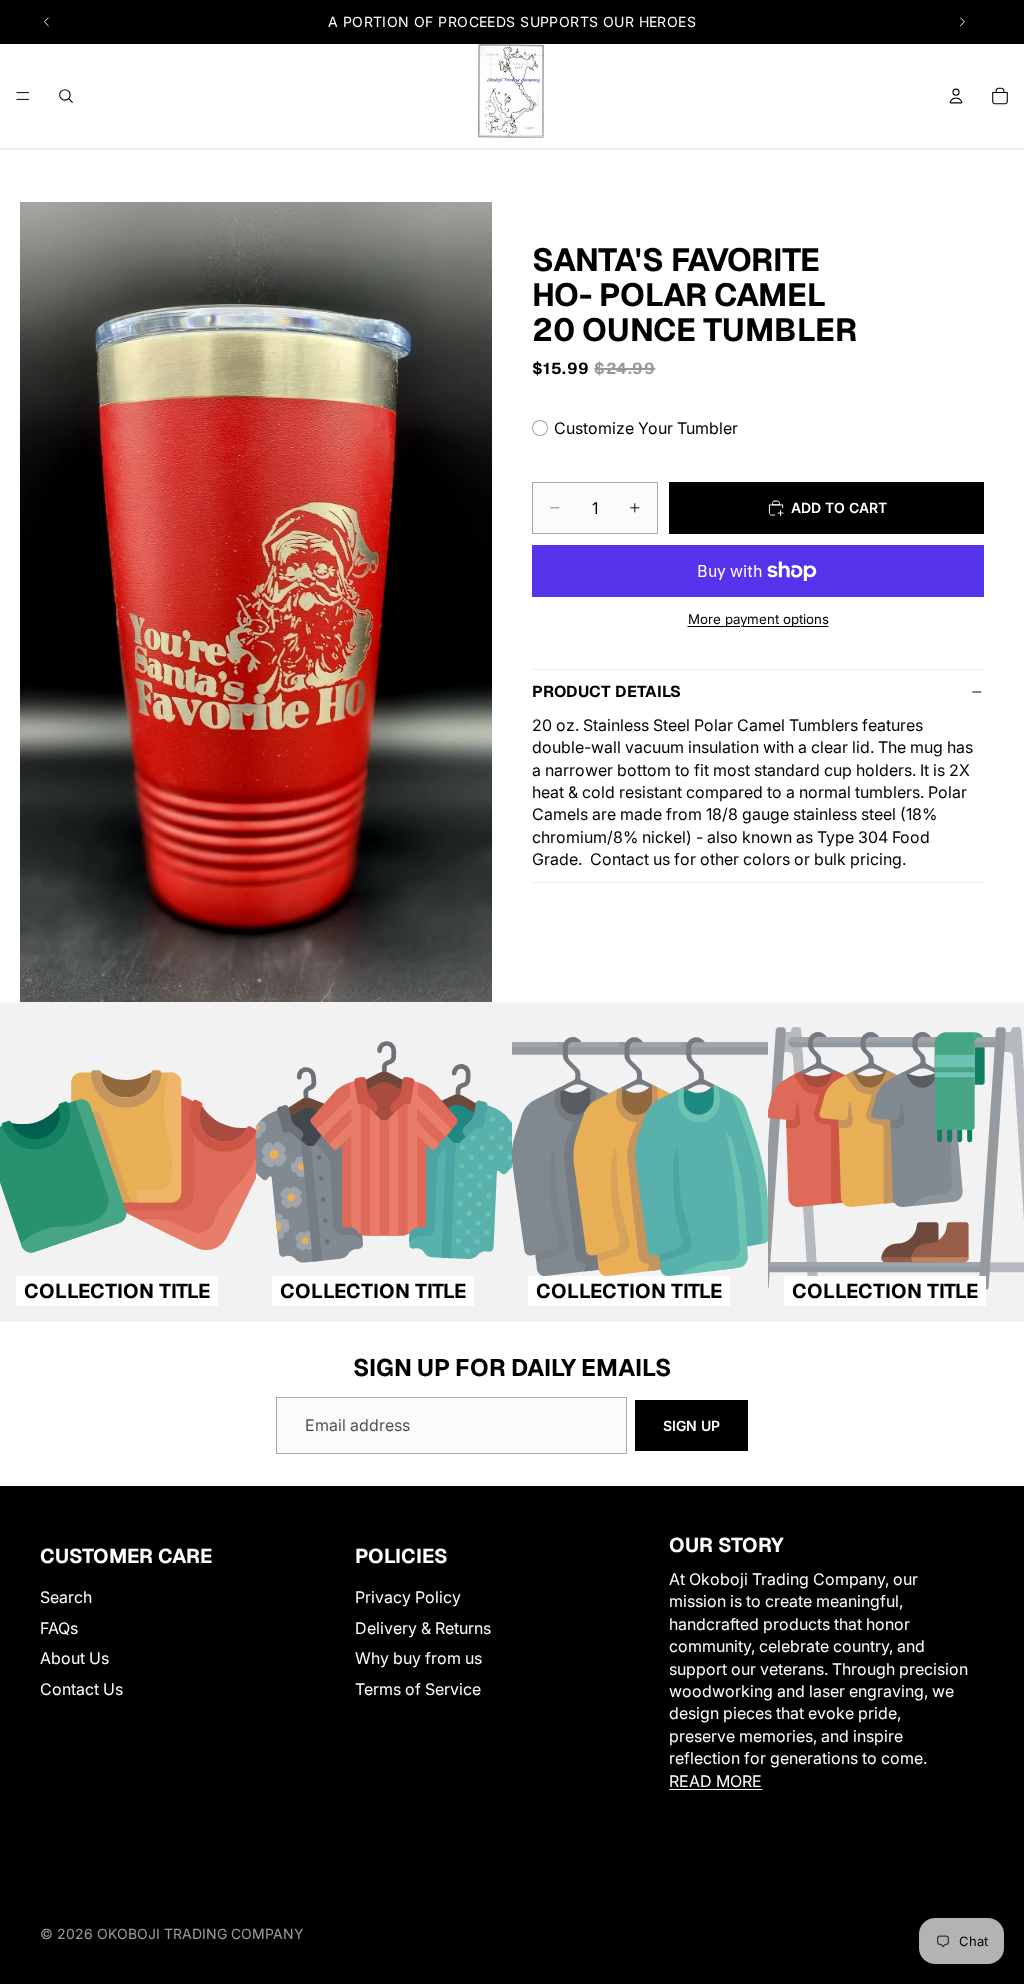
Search (66, 1597)
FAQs (59, 1627)
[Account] (956, 96)
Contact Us (81, 1688)
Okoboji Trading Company (200, 1933)
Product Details (606, 691)
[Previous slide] (47, 22)
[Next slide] (962, 22)
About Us (74, 1658)
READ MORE (715, 1780)
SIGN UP (691, 1425)
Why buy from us (418, 1658)
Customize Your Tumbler (646, 428)
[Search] (66, 96)
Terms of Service (418, 1688)
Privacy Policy (408, 1597)
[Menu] (23, 96)
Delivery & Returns (423, 1627)
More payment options (758, 619)
